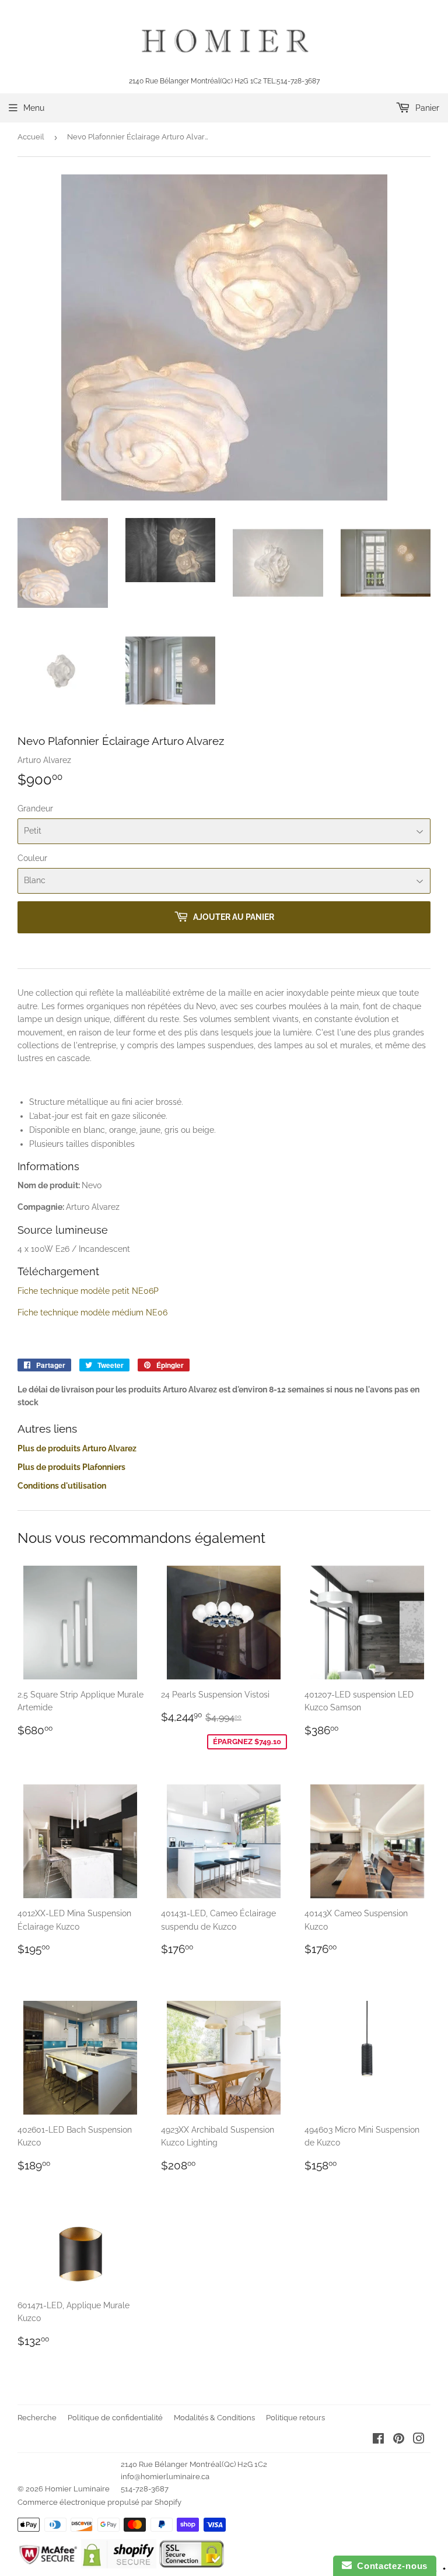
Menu (34, 108)
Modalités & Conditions (214, 2418)
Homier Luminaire (77, 2489)
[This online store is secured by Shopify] (119, 2565)
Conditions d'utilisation (62, 1486)
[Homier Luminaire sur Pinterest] (399, 2440)
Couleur (32, 858)
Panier (426, 108)
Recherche (37, 2418)
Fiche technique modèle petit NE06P (89, 1291)
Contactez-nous (390, 2566)
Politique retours (295, 2418)
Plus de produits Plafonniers (71, 1467)
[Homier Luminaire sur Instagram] (419, 2440)
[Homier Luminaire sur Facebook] (378, 2440)
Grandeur (35, 808)
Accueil (31, 137)
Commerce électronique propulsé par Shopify (99, 2502)
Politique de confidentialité (115, 2418)
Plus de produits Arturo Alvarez (77, 1448)
